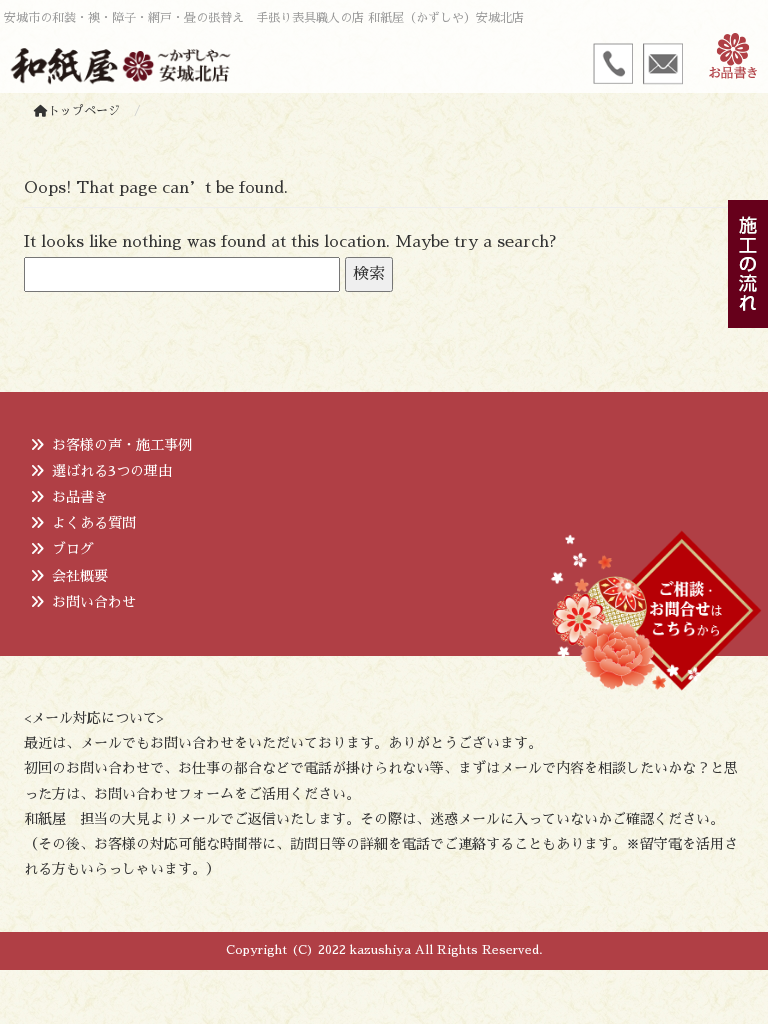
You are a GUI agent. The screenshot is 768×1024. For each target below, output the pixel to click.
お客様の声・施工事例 (122, 445)
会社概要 (80, 576)
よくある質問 (94, 523)
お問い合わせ (94, 602)
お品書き (80, 497)
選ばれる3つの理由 (112, 471)
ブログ (73, 549)
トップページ (84, 111)
